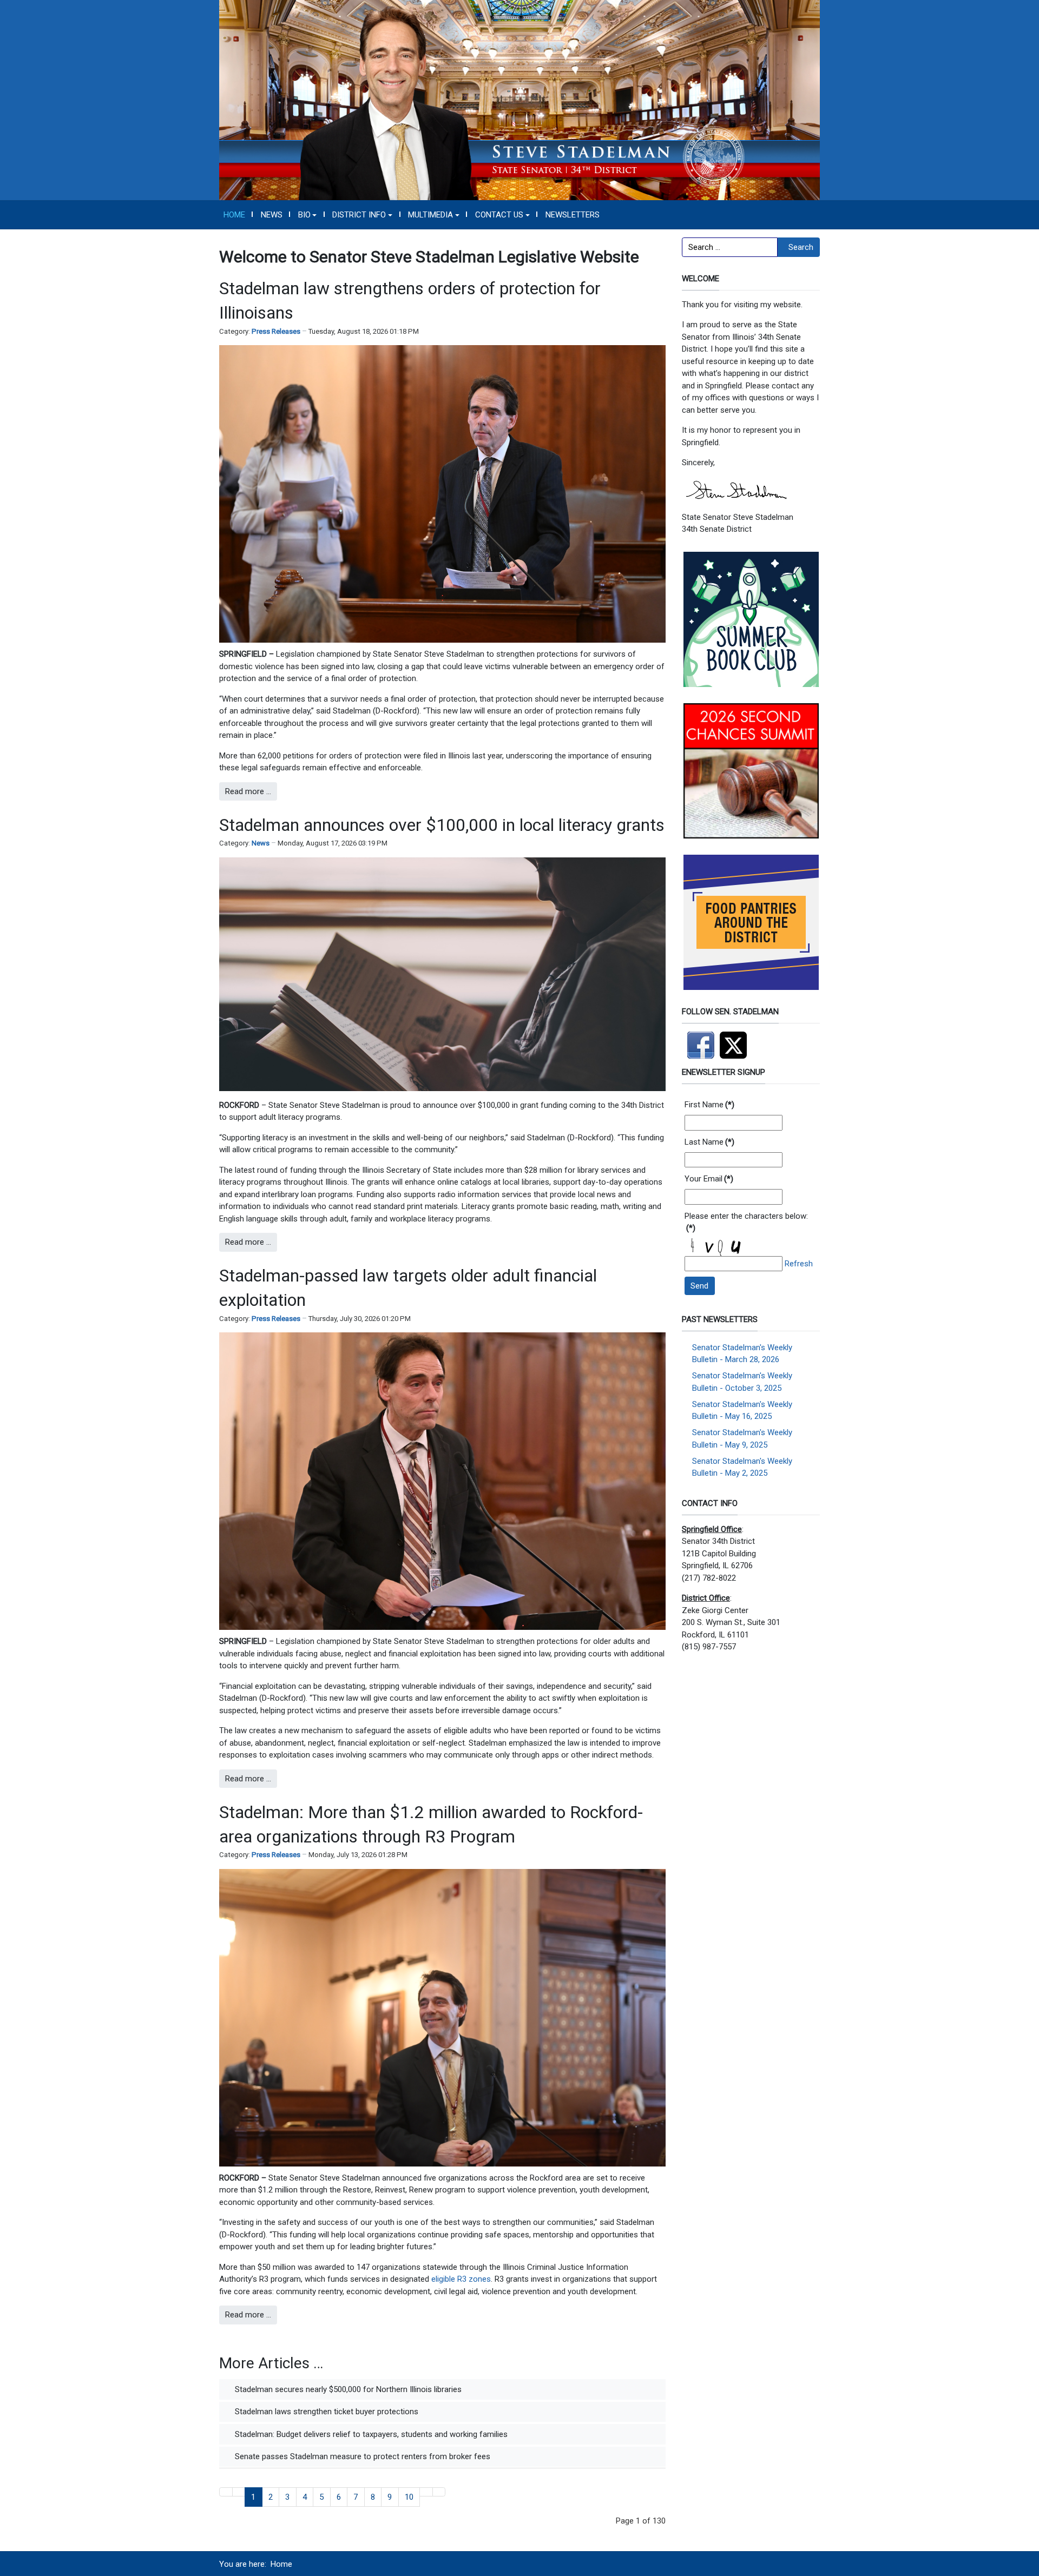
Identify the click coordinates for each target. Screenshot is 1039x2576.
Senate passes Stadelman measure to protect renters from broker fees (361, 2456)
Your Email (709, 1179)
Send (699, 1286)
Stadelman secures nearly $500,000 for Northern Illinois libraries (347, 2389)
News (261, 843)
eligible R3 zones (461, 2279)
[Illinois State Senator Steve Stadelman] (519, 100)
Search (801, 247)
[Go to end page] (439, 2492)
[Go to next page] (426, 2492)
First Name (709, 1105)
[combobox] (730, 247)
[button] (307, 215)
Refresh (799, 1264)
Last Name (709, 1142)
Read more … (248, 791)
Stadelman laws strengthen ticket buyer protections (325, 2412)
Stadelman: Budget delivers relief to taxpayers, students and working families (370, 2434)
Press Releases (276, 331)
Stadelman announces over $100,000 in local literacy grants (442, 825)
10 (409, 2497)
